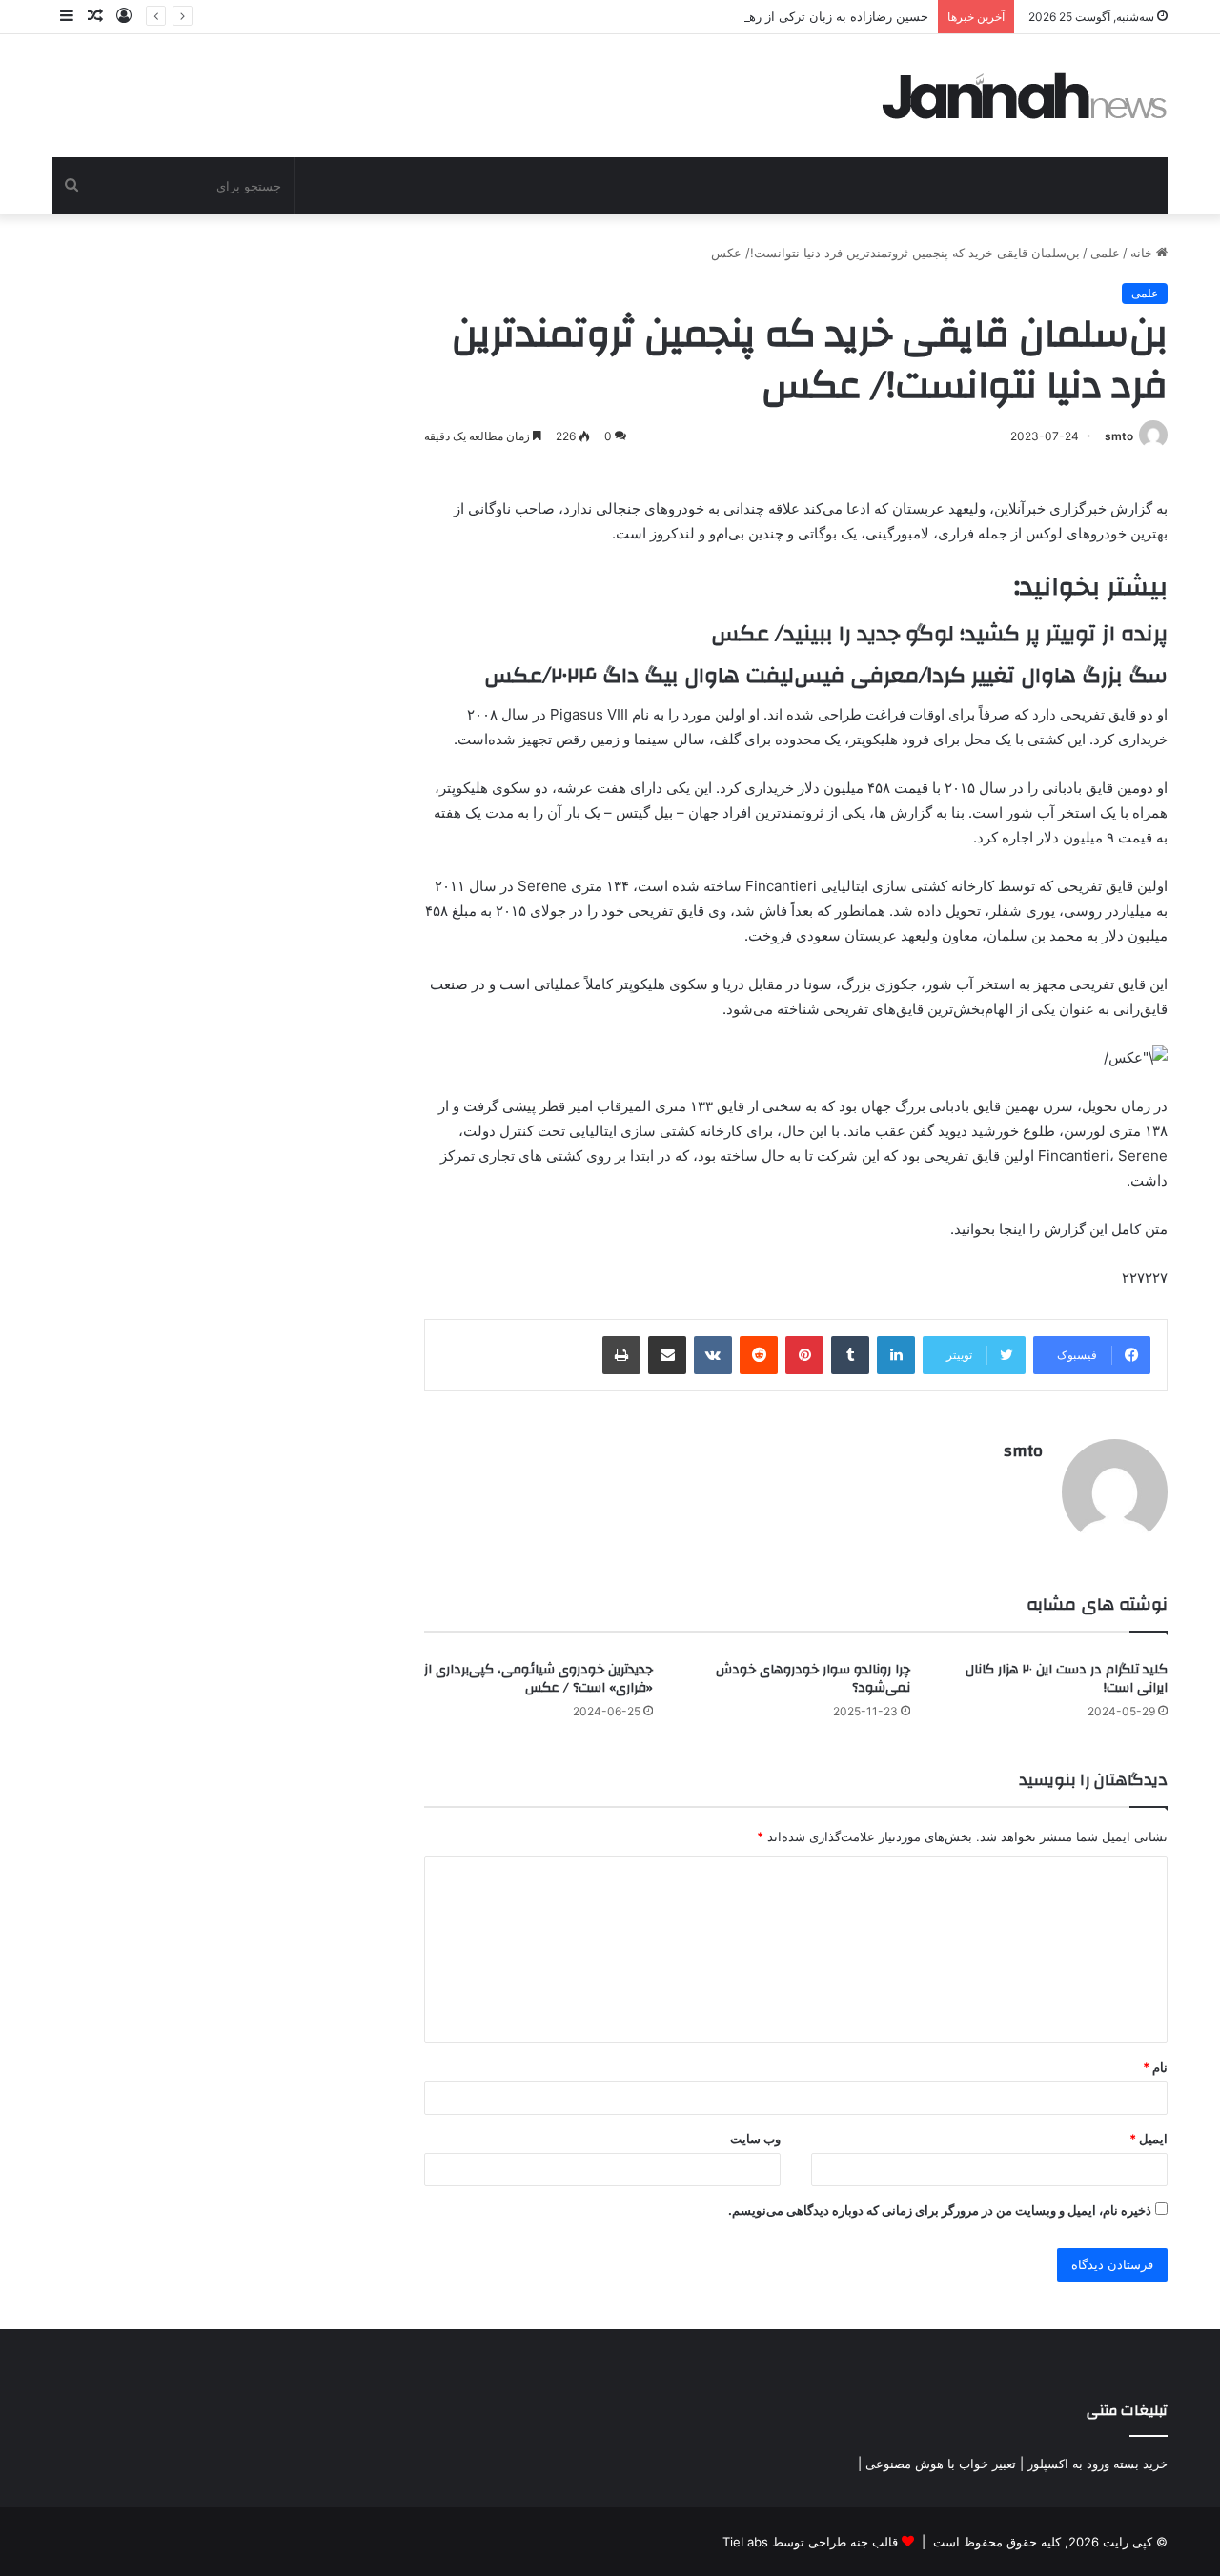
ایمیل (1149, 2139)
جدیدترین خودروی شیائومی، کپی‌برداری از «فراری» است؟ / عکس (539, 1679)
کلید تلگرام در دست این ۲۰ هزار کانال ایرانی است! (1067, 1679)
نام (1155, 2067)
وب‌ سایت (755, 2139)
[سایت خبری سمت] (1025, 96)
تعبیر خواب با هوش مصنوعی (941, 2464)
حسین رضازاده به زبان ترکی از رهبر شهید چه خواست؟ (783, 16)
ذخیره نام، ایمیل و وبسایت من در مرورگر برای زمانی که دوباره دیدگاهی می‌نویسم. (940, 2210)
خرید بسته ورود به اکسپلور (1098, 2464)
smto (1119, 436)
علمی (1105, 253)
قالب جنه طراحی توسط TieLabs (810, 2542)
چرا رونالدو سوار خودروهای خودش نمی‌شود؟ (813, 1679)
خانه (1143, 253)
